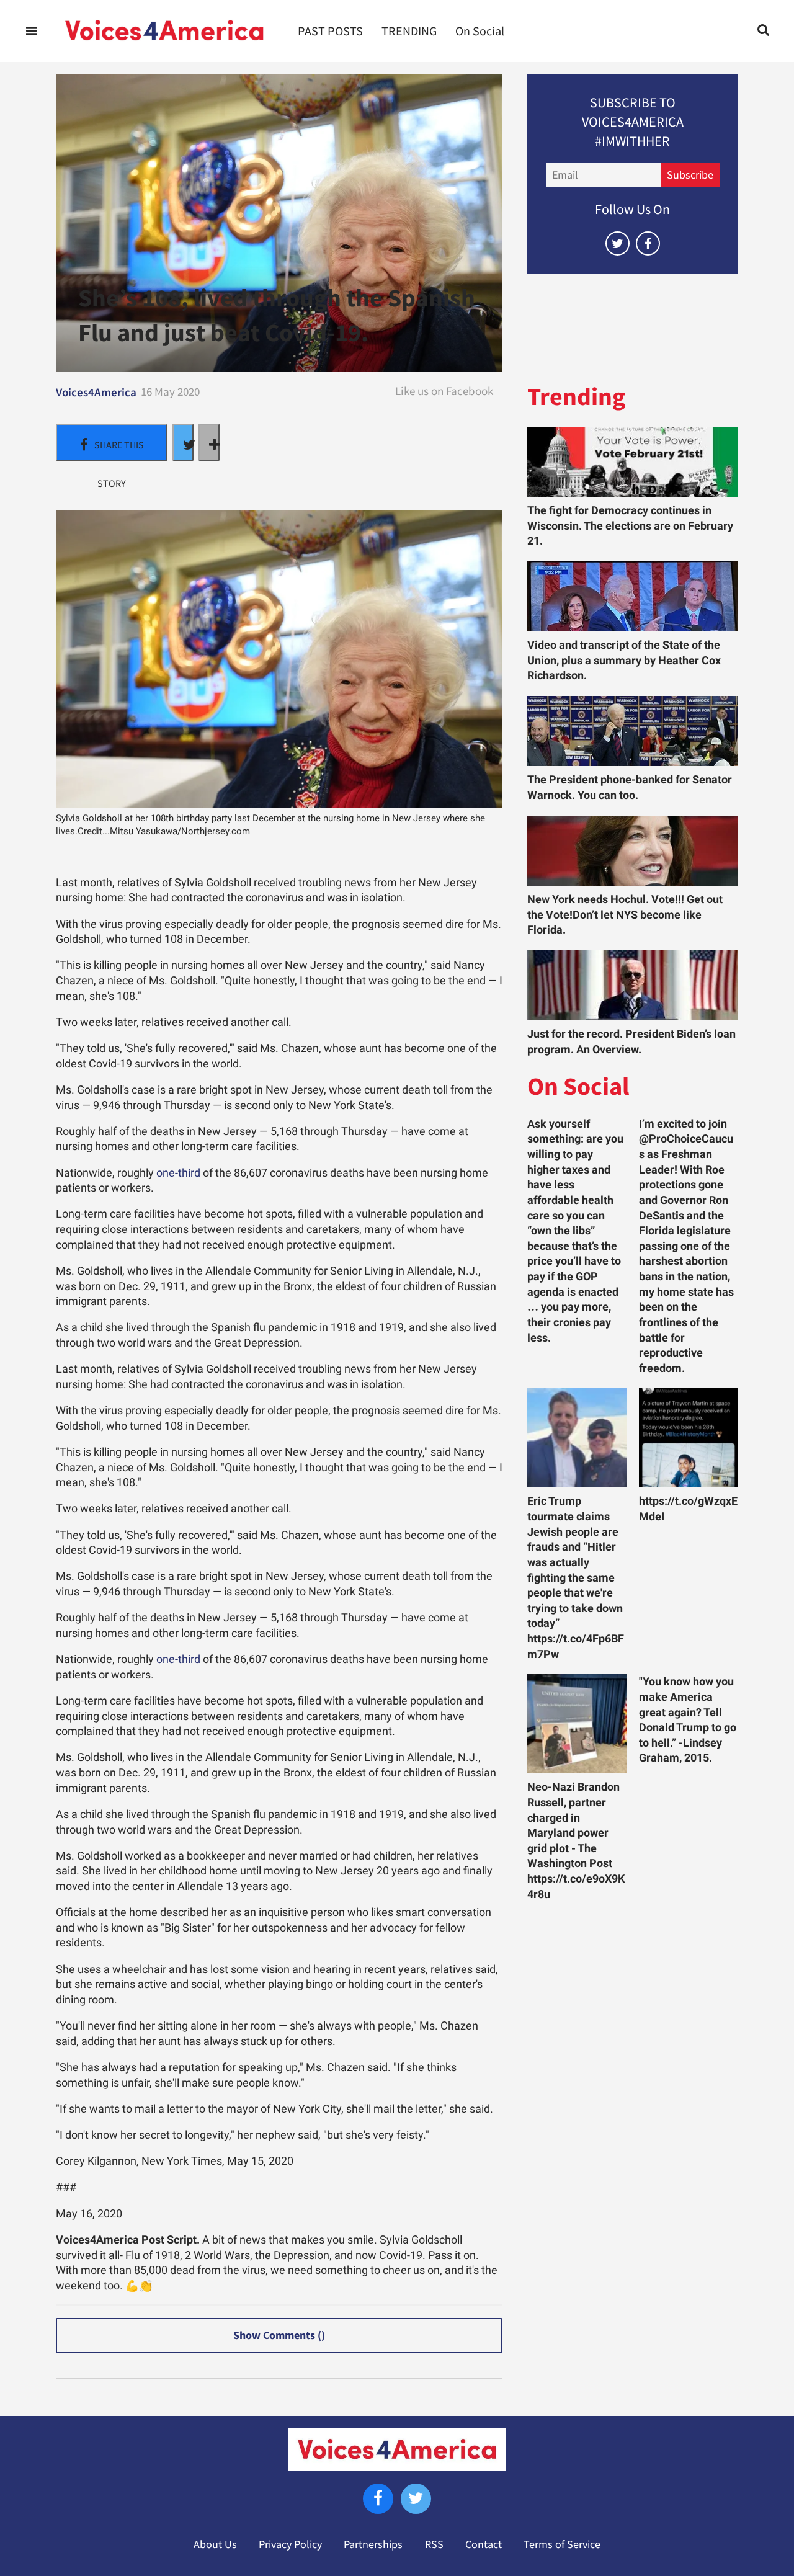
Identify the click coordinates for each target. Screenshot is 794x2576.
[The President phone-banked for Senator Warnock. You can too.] (633, 731)
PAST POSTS (330, 31)
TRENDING (409, 31)
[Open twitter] (618, 243)
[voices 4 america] (164, 31)
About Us (215, 2544)
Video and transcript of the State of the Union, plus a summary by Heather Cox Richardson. (624, 660)
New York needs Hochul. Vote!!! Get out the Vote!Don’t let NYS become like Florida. (625, 915)
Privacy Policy (290, 2544)
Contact (484, 2544)
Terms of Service (562, 2544)
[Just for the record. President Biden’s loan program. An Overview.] (633, 985)
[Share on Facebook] (112, 442)
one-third (178, 1173)
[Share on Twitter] (183, 442)
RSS (434, 2544)
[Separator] (209, 442)
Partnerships (373, 2544)
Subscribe (690, 175)
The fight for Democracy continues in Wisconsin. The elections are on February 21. (630, 526)
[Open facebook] (648, 243)
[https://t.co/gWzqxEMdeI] (689, 1438)
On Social (480, 31)
